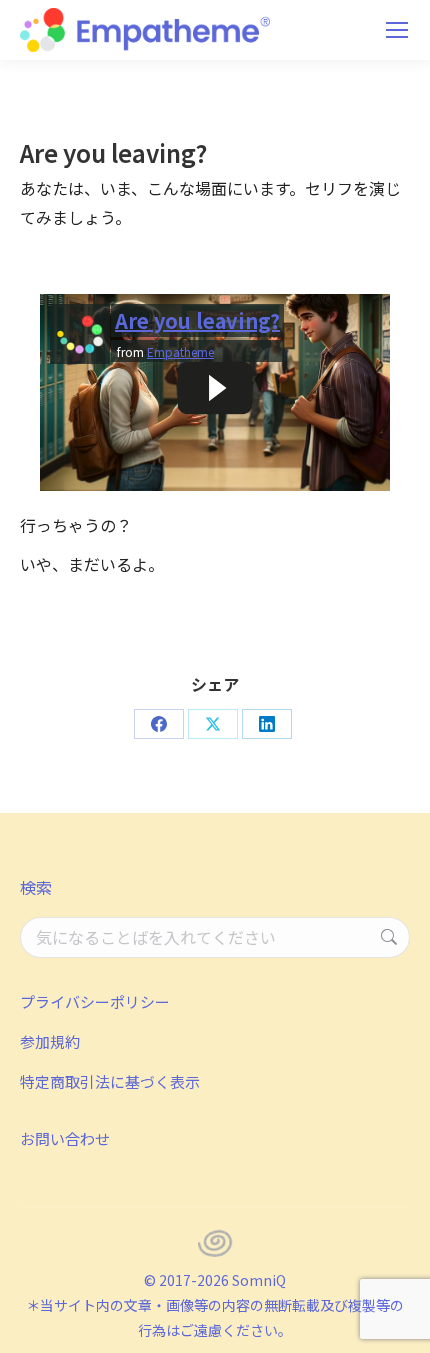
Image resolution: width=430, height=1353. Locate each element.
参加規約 (50, 1041)
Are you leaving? (197, 320)
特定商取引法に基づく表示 (110, 1081)
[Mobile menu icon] (397, 30)
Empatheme (180, 351)
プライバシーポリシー (95, 1001)
